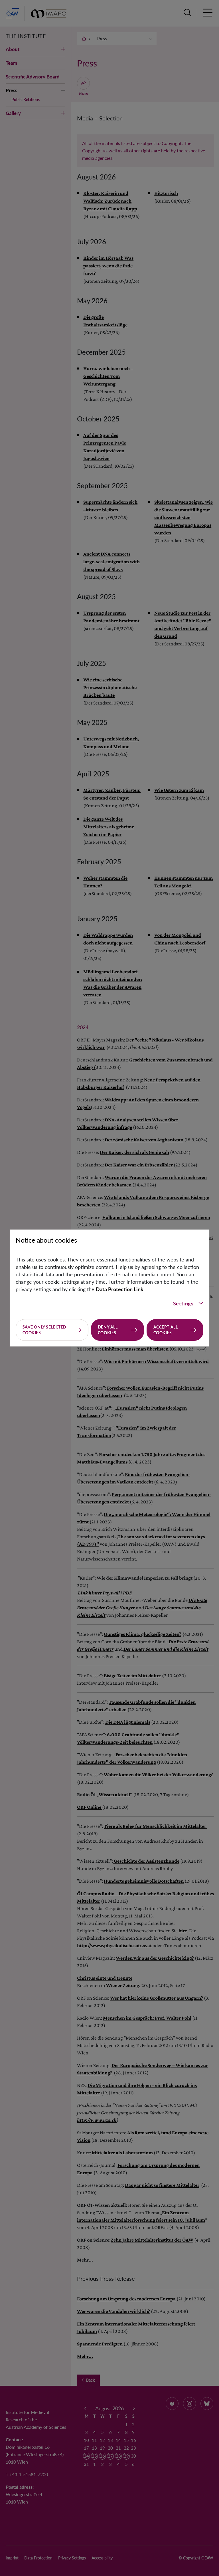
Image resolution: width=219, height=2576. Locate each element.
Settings (183, 1303)
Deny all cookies (108, 1330)
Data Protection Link (120, 1289)
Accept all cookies (166, 1330)
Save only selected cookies (44, 1330)
